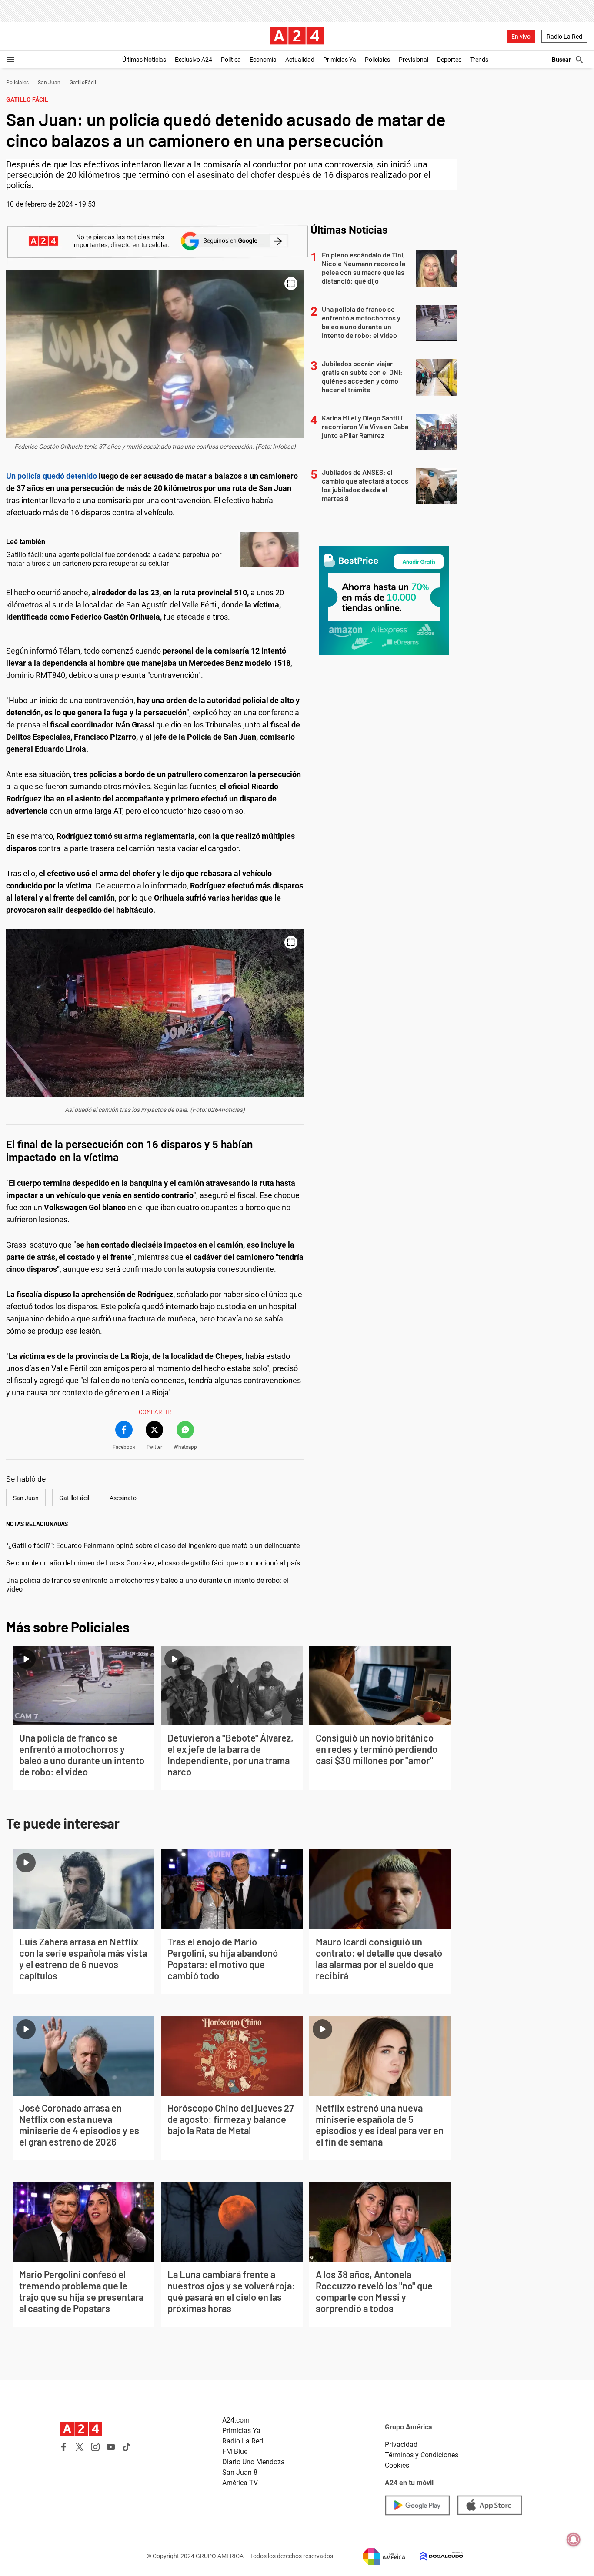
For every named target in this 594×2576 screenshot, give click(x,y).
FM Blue (235, 2451)
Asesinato (123, 1498)
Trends (479, 60)
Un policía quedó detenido (52, 476)
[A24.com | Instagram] (95, 2447)
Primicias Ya (340, 60)
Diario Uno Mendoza (254, 2462)
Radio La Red (564, 37)
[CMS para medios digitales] (434, 2556)
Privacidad (401, 2444)
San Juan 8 (240, 2472)
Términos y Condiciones (422, 2455)
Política (231, 60)
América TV (240, 2483)
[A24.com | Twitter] (80, 2447)
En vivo (521, 37)
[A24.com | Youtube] (111, 2447)
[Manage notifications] (574, 2539)
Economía (263, 60)
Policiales (377, 60)
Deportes (449, 60)
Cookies (397, 2465)
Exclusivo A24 (194, 60)
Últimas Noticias (144, 60)
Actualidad (300, 60)
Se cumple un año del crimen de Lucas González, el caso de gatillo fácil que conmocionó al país (153, 1563)
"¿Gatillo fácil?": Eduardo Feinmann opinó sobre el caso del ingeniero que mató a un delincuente (153, 1546)
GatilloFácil (83, 83)
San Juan (49, 83)
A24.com (236, 2420)
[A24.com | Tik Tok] (127, 2447)
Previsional (414, 60)
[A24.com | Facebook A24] (64, 2447)
